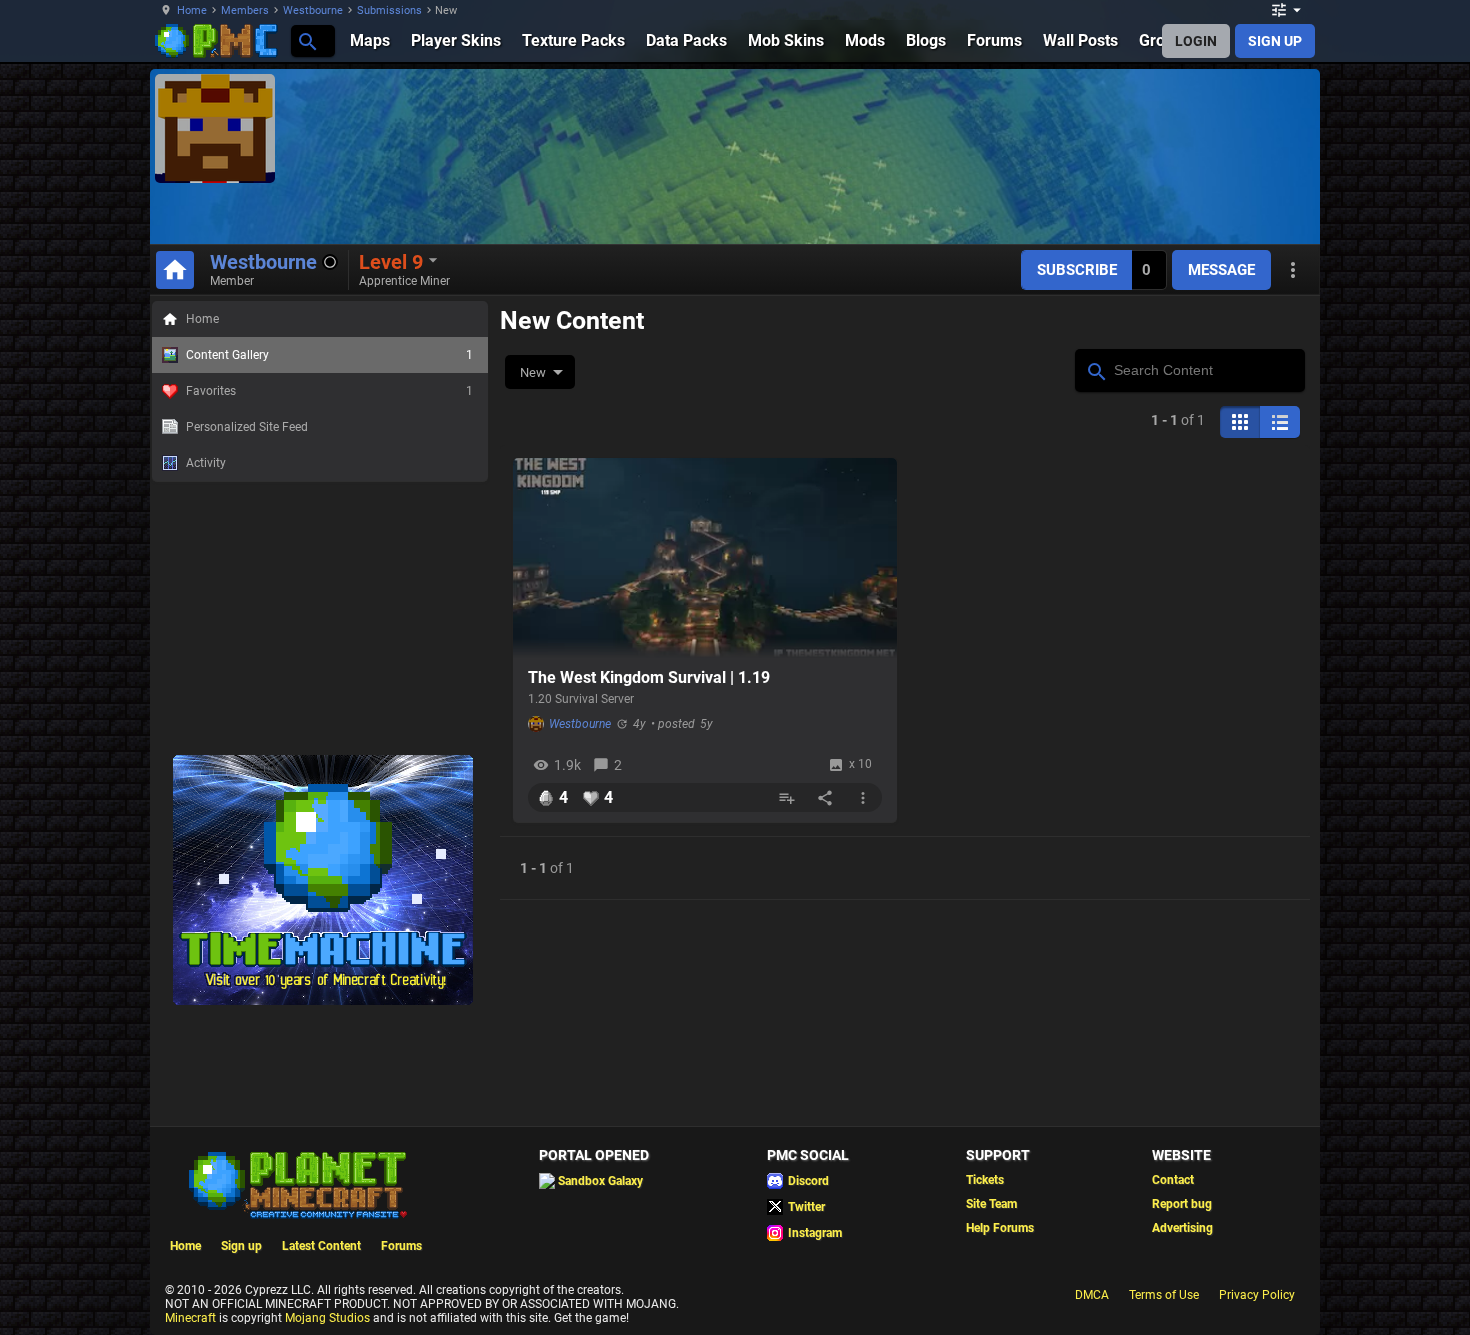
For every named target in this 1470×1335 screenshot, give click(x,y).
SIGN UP (1275, 41)
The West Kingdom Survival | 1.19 (649, 677)
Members (245, 10)
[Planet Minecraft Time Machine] (323, 1001)
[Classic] (1280, 422)
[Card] (1240, 422)
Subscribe (1077, 270)
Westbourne (313, 10)
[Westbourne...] (306, 40)
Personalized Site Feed (247, 427)
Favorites (329, 391)
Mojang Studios (327, 1318)
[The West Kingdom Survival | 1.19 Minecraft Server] (705, 558)
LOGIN (1196, 41)
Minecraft (190, 1318)
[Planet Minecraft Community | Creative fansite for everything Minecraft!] (296, 1183)
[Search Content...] (1095, 369)
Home (192, 10)
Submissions (389, 10)
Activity (206, 463)
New (533, 372)
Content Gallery (329, 355)
